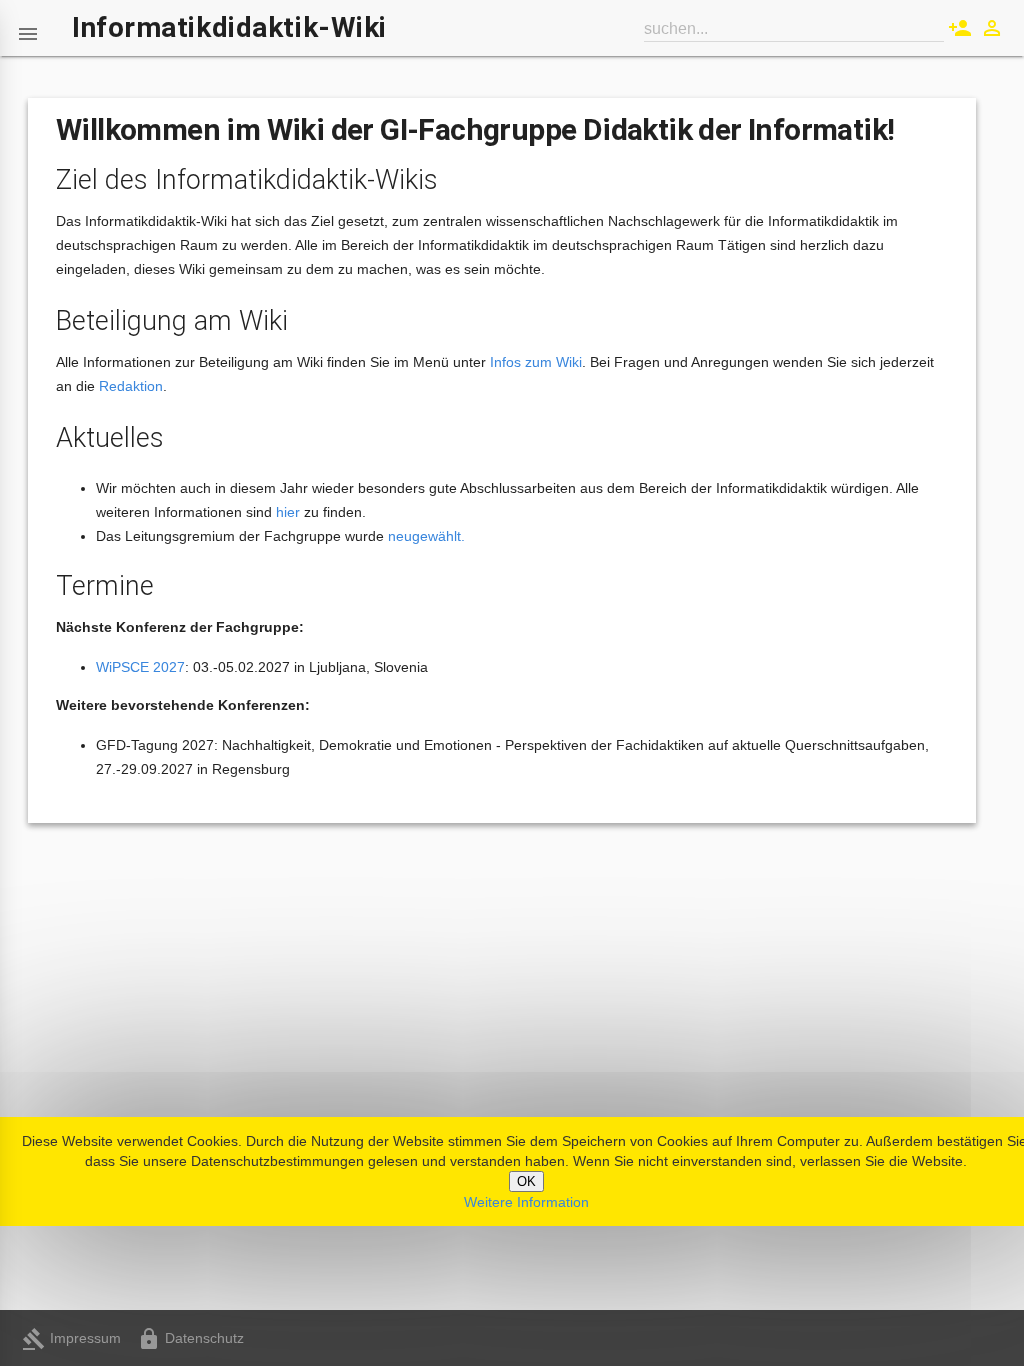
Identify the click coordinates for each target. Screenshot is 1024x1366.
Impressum (71, 1338)
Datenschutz (190, 1338)
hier (288, 512)
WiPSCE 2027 (140, 667)
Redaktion (131, 386)
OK (526, 1181)
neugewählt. (426, 536)
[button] (28, 28)
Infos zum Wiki (536, 362)
